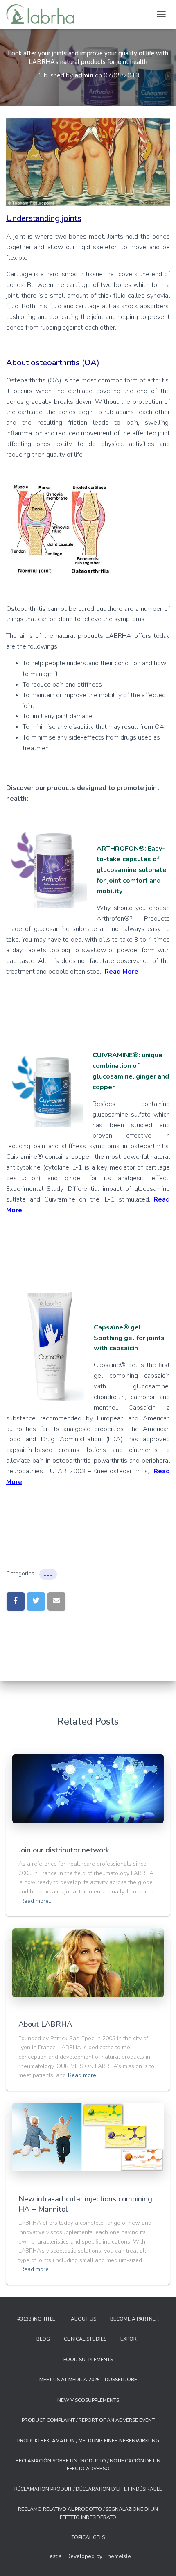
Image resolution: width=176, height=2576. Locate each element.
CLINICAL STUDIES (85, 2339)
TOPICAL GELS (88, 2537)
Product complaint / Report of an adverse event (88, 2420)
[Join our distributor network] (88, 1788)
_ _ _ (48, 1574)
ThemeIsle (117, 2556)
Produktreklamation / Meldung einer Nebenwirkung (88, 2441)
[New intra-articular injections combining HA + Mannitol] (88, 2137)
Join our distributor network (64, 1850)
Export (130, 2339)
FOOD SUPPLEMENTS (88, 2360)
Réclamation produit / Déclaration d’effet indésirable (88, 2489)
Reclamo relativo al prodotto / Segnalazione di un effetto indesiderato (88, 2513)
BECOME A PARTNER (134, 2319)
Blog (43, 2339)
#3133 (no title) (37, 2319)
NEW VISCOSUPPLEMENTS (88, 2400)
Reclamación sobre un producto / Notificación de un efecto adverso (88, 2465)
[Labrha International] (43, 14)
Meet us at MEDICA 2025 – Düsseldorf (88, 2380)
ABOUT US (83, 2319)
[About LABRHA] (88, 1963)
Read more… (36, 1901)
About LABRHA (45, 2024)
